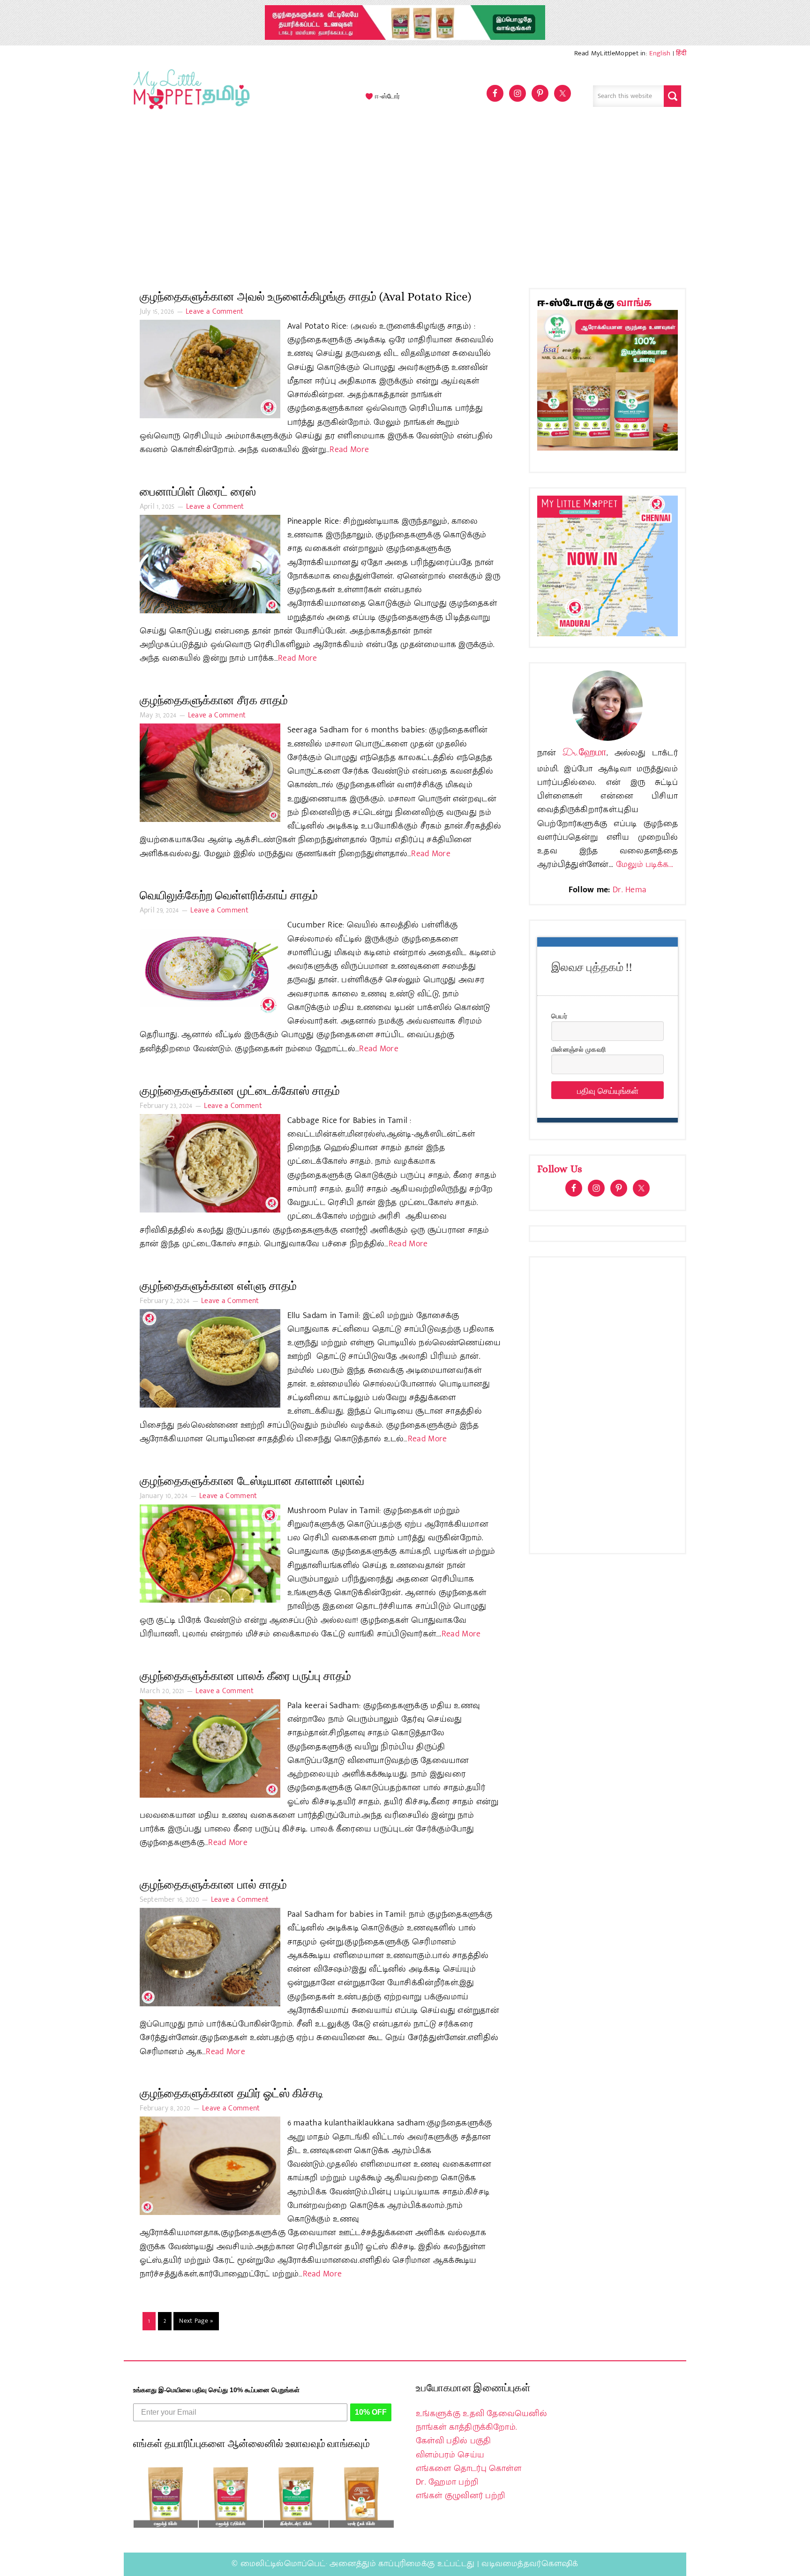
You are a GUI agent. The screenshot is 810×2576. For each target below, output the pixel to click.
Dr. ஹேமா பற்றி (447, 2482)
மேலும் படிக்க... (645, 865)
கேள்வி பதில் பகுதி (453, 2441)
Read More (349, 450)
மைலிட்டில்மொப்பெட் (283, 2564)
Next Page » (196, 2321)
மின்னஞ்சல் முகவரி (578, 1049)
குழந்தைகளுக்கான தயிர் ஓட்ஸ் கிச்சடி (232, 2093)
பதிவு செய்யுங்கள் (608, 1090)
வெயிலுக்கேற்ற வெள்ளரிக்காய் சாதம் (229, 895)
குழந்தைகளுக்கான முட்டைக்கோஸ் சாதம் (240, 1091)
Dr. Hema (630, 890)
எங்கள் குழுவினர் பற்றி (460, 2496)
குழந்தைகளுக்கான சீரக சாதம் (214, 700)
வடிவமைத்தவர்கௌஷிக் (530, 2564)
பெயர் (559, 1016)
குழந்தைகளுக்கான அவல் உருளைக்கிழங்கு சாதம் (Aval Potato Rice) (305, 297)
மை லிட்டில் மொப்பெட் (189, 96)
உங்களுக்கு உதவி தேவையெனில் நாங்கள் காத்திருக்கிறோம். (481, 2421)
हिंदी (681, 53)
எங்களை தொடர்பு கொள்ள (469, 2469)
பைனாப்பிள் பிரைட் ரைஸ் (198, 492)
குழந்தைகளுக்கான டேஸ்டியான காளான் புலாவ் (252, 1481)
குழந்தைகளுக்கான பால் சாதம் (213, 1885)
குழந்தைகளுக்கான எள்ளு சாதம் (218, 1286)
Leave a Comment (215, 312)
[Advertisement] (405, 203)
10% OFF (371, 2412)
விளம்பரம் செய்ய (450, 2455)
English (660, 53)
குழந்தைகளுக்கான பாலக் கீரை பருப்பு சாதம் (245, 1676)
